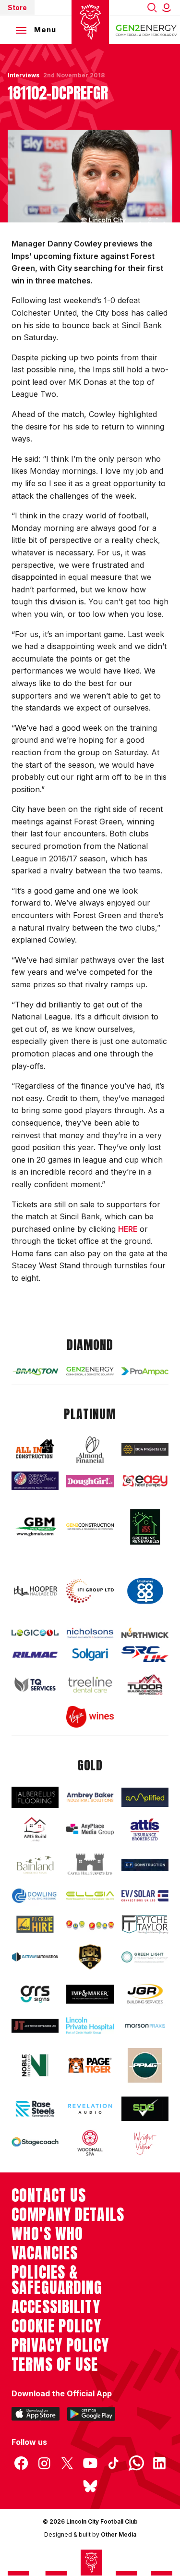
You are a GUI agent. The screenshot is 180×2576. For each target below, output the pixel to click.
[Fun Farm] (90, 1924)
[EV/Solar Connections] (145, 1896)
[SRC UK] (145, 1654)
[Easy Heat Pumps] (145, 1481)
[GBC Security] (90, 1957)
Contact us (49, 2196)
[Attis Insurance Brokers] (145, 1829)
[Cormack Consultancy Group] (35, 1481)
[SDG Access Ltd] (145, 2109)
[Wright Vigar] (145, 2143)
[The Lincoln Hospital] (90, 2025)
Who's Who (47, 2234)
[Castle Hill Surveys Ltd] (90, 1865)
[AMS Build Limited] (35, 1830)
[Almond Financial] (90, 1450)
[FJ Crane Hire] (35, 1924)
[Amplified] (145, 1797)
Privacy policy (60, 2345)
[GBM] (35, 1527)
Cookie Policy (56, 2326)
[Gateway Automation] (35, 1957)
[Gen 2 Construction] (90, 1527)
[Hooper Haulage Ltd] (35, 1591)
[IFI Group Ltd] (90, 1591)
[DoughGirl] (90, 1481)
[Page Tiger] (90, 2065)
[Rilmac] (35, 1655)
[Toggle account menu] (168, 7)
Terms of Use (55, 2365)
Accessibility (56, 2307)
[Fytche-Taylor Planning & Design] (145, 1924)
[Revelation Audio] (90, 2109)
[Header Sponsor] (146, 30)
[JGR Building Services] (145, 1994)
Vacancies (45, 2253)
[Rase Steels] (35, 2109)
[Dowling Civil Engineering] (35, 1896)
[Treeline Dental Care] (90, 1685)
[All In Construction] (35, 1449)
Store (17, 7)
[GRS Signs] (35, 1994)
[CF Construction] (145, 1865)
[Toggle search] (152, 7)
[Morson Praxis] (145, 2026)
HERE (128, 1229)
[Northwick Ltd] (145, 1633)
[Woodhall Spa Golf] (90, 2143)
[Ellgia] (90, 1895)
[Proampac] (145, 1371)
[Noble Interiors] (35, 2065)
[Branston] (35, 1371)
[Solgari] (90, 1655)
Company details (68, 2215)
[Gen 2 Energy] (90, 1371)
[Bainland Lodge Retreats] (35, 1865)
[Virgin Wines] (90, 1717)
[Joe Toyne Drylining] (35, 2026)
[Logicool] (35, 1633)
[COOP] (145, 1591)
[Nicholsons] (90, 1633)
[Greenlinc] (145, 1527)
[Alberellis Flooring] (35, 1797)
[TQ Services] (35, 1685)
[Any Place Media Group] (90, 1830)
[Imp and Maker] (90, 1994)
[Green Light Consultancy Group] (145, 1957)
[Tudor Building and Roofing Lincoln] (145, 1684)
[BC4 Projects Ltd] (145, 1449)
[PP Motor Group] (145, 2065)
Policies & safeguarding (57, 2280)
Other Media (119, 2534)
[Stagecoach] (35, 2143)
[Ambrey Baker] (90, 1797)
